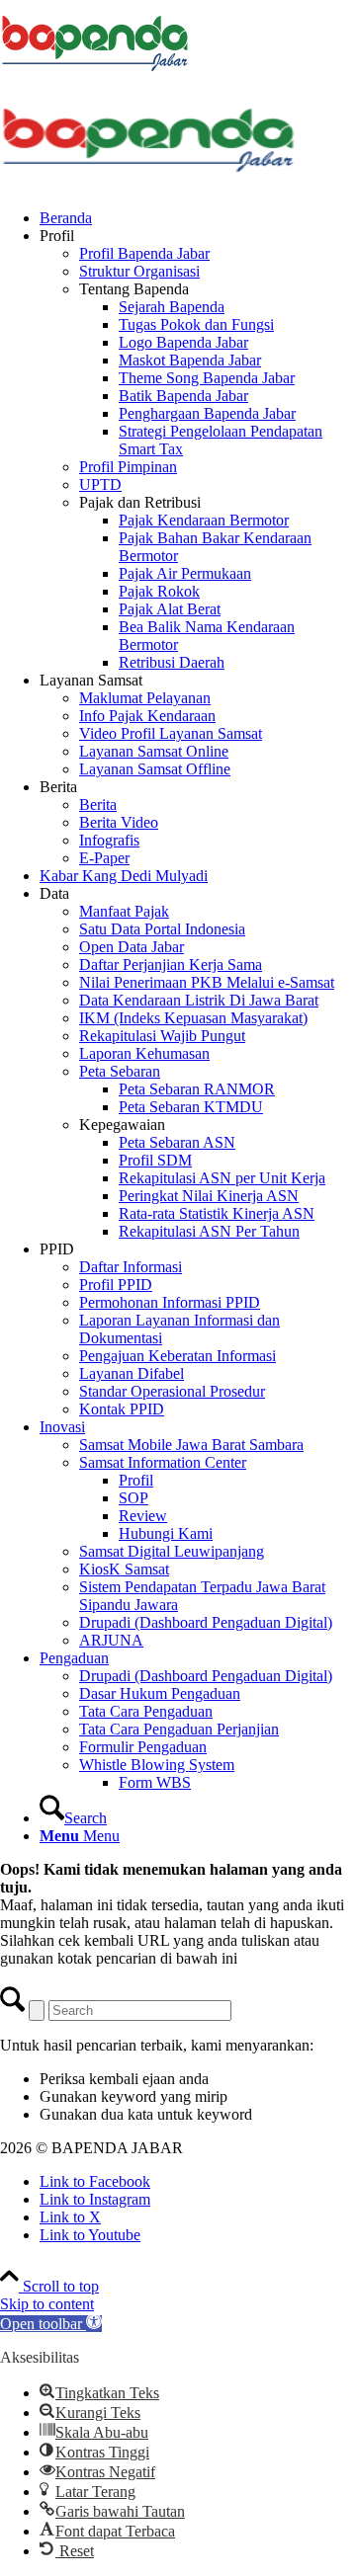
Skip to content (47, 2304)
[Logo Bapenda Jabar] (148, 184)
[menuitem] (198, 218)
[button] (51, 2324)
